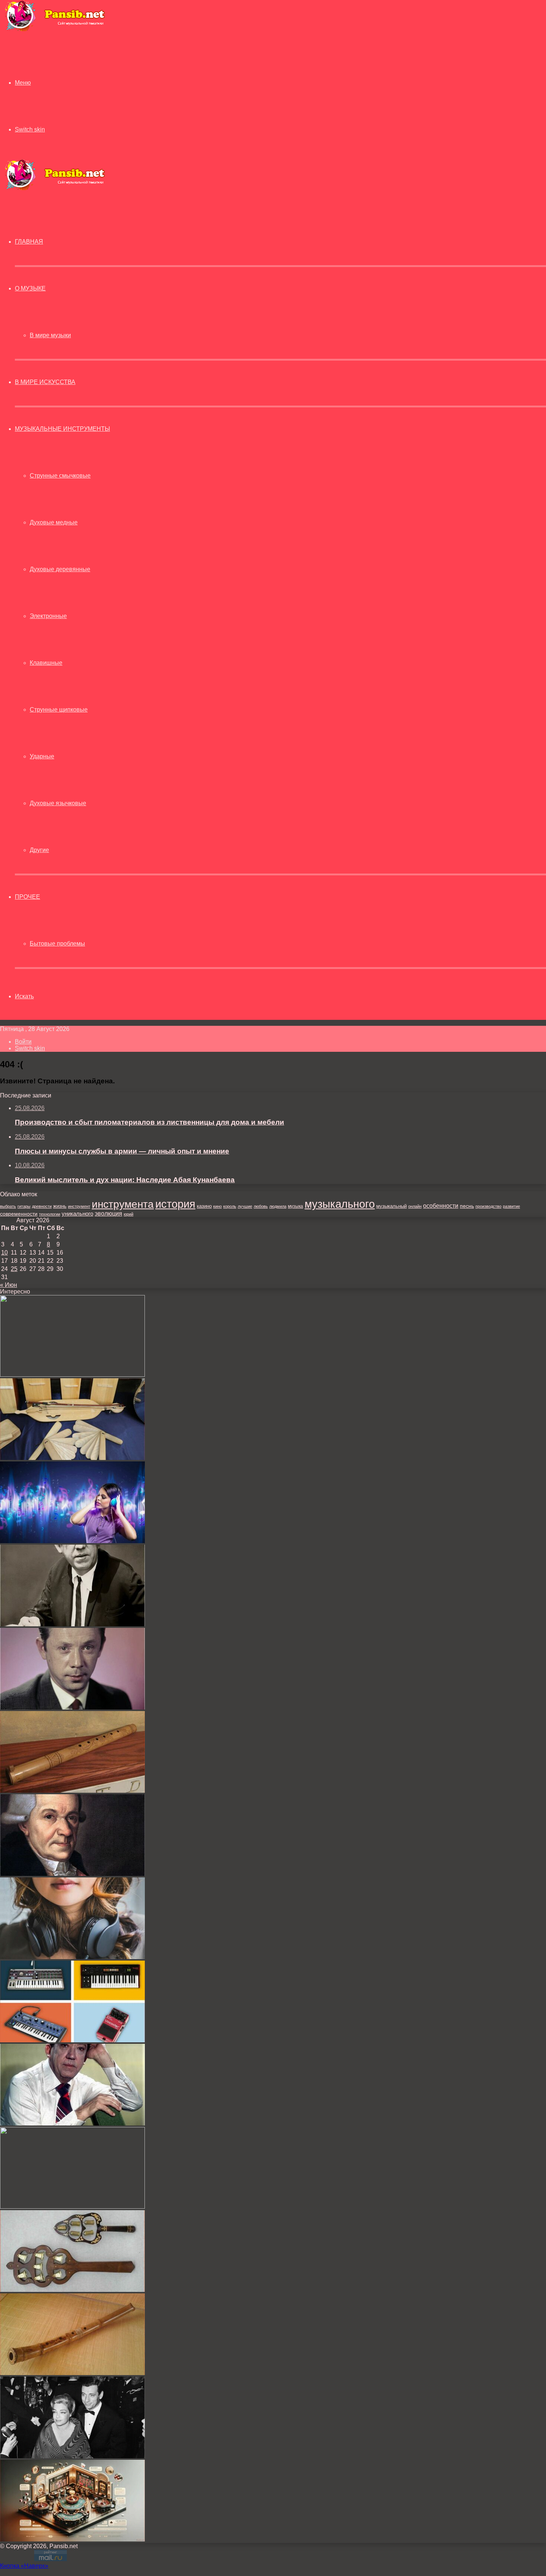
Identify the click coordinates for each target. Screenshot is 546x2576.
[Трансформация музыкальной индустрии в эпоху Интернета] (72, 1541)
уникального (77, 1214)
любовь (261, 1206)
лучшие (245, 1206)
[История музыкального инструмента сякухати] (72, 2373)
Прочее (27, 897)
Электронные (48, 616)
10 (4, 1253)
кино (217, 1206)
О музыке (30, 288)
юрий (129, 1214)
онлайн (415, 1206)
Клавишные (46, 663)
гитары (24, 1206)
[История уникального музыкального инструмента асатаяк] (72, 2290)
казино (204, 1206)
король (230, 1206)
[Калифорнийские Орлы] (72, 1375)
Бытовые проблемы (57, 944)
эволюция (108, 1214)
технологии (50, 1214)
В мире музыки (50, 335)
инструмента (123, 1204)
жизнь (60, 1206)
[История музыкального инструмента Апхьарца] (72, 1458)
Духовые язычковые (58, 803)
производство (488, 1206)
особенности (441, 1206)
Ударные (42, 756)
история (175, 1204)
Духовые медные (54, 522)
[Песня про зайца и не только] (72, 2123)
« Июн (9, 1285)
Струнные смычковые (60, 476)
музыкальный (391, 1206)
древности (42, 1206)
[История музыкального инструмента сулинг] (72, 1791)
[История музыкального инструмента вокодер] (72, 2040)
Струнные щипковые (59, 710)
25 (14, 1269)
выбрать (8, 1206)
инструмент (79, 1206)
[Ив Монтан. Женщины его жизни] (72, 2456)
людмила (278, 1206)
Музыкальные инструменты (62, 429)
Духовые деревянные (60, 569)
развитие (511, 1206)
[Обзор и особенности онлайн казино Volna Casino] (72, 2207)
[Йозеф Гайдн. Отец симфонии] (72, 1874)
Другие (39, 850)
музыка (295, 1206)
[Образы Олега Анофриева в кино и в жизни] (72, 1707)
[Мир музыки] (55, 30)
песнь (467, 1206)
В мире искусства (45, 382)
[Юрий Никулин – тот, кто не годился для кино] (72, 1624)
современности (19, 1214)
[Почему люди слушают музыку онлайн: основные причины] (72, 1957)
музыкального (340, 1204)
